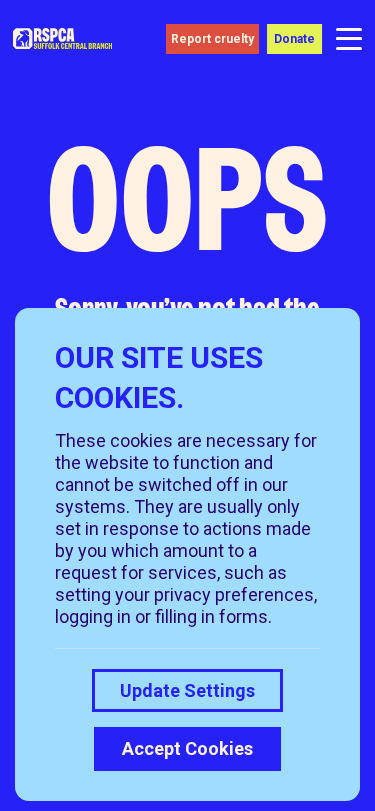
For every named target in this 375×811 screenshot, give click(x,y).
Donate (294, 39)
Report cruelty (212, 39)
